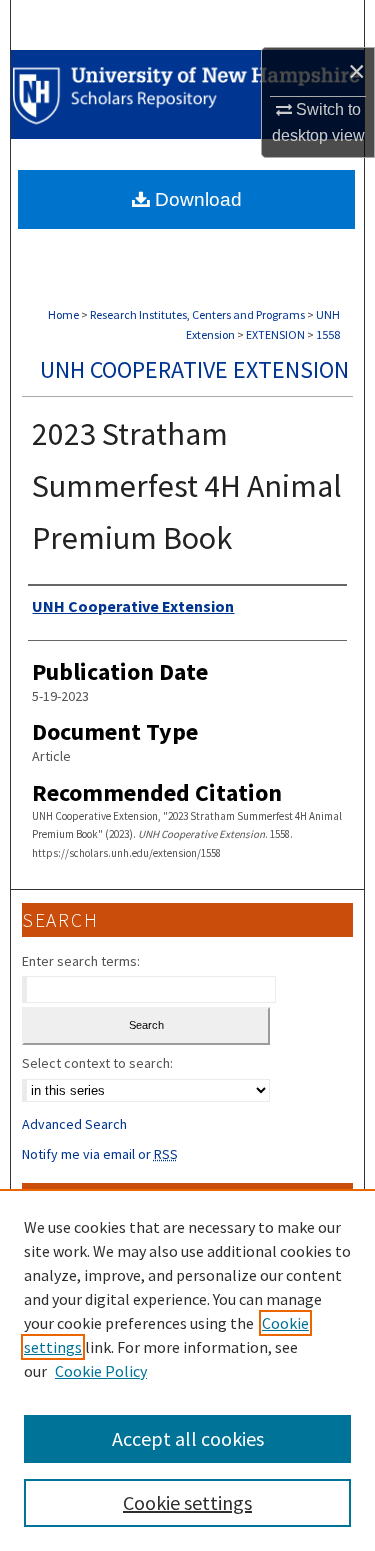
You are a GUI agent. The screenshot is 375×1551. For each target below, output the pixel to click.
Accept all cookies (188, 1438)
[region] (187, 1370)
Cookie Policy (101, 1371)
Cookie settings (187, 1502)
